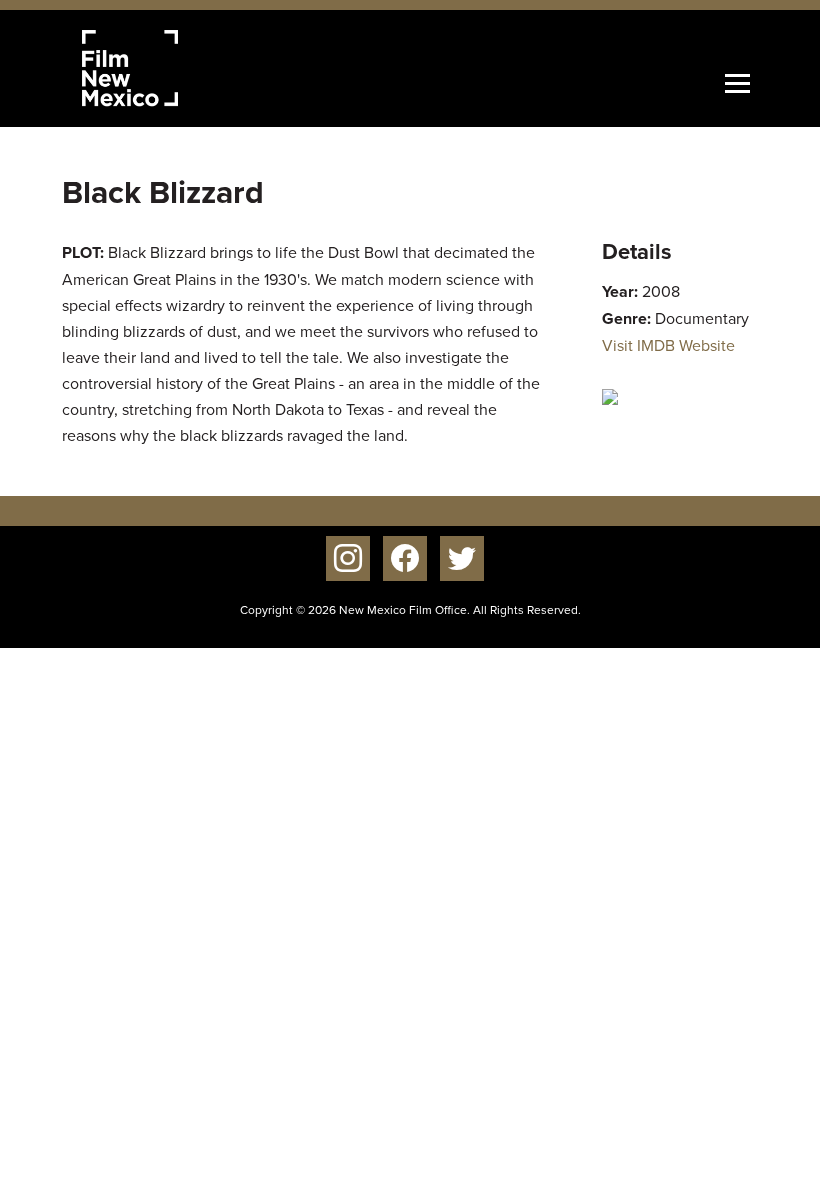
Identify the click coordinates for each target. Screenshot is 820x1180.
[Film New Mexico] (157, 68)
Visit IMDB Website (668, 345)
